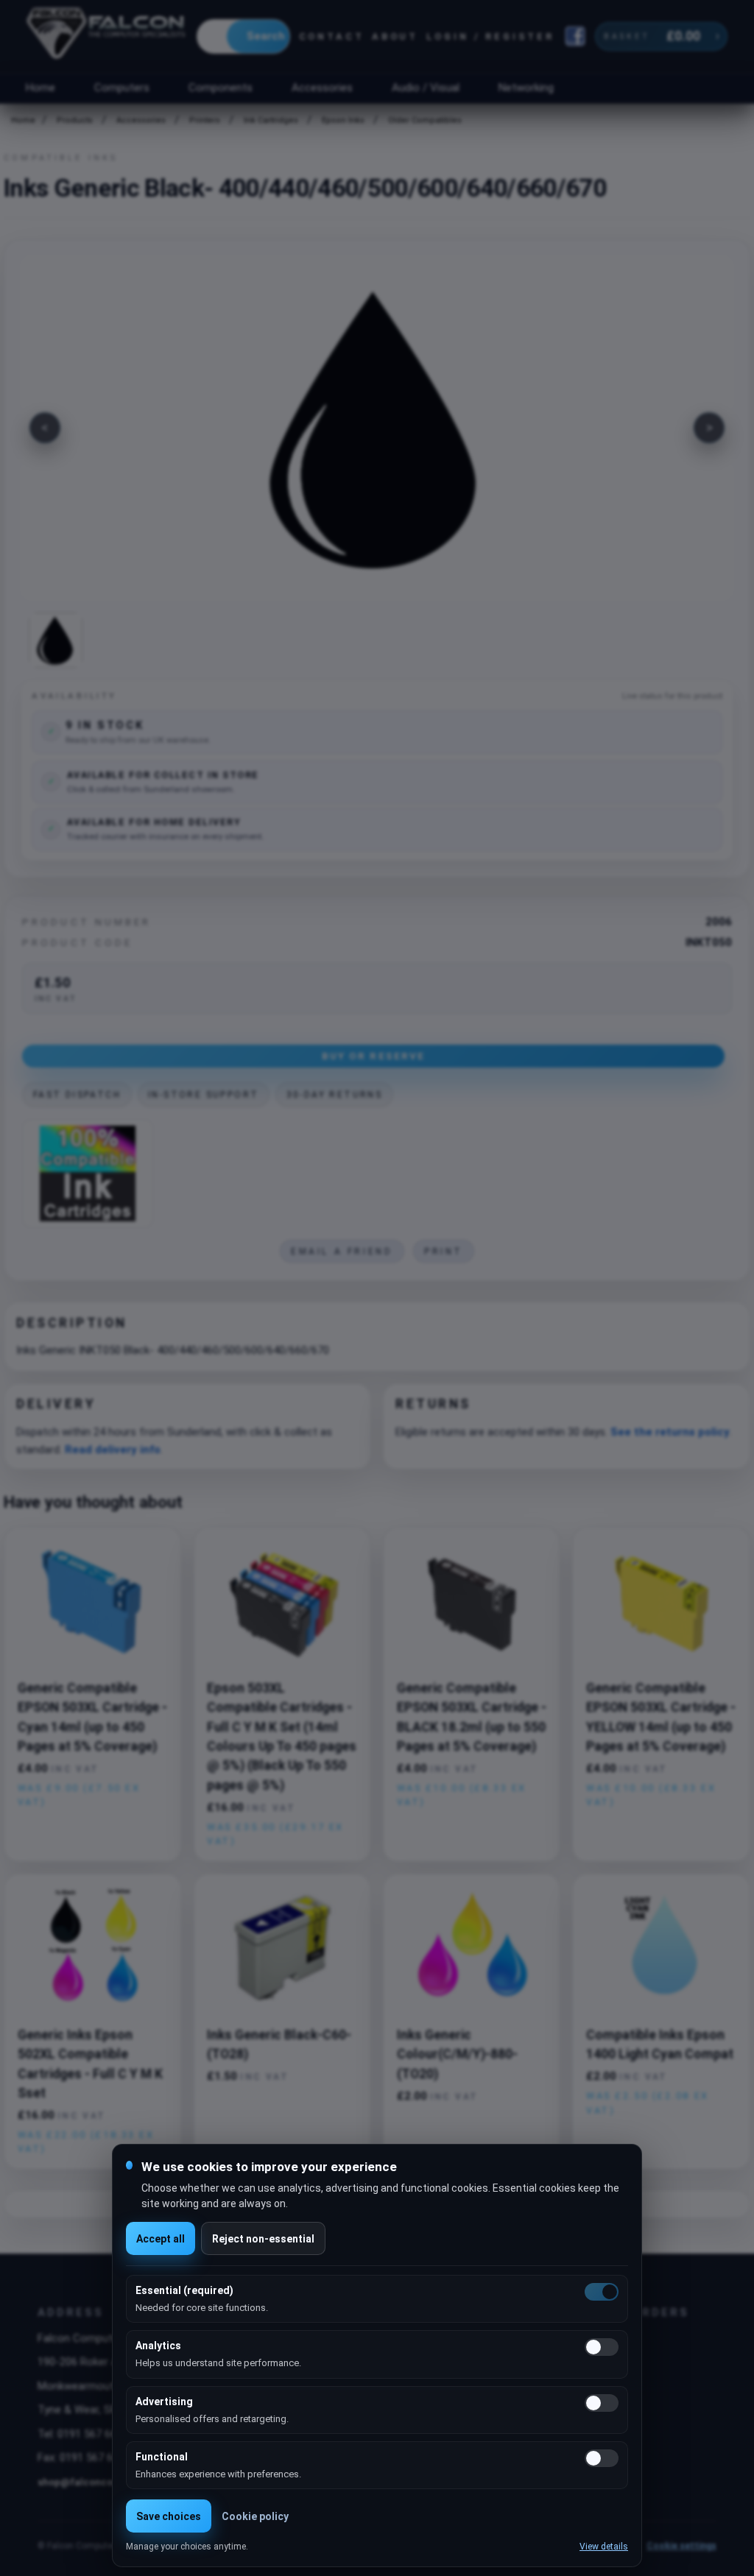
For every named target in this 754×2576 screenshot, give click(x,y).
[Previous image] (45, 428)
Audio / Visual (426, 88)
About (395, 36)
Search (266, 36)
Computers (122, 88)
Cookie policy (255, 2516)
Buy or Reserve (373, 1056)
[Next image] (709, 428)
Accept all (161, 2239)
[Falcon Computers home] (107, 36)
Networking (526, 88)
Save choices (169, 2516)
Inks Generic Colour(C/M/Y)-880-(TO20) (457, 2054)
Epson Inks (343, 120)
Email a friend (342, 1252)
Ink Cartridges (271, 120)
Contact (332, 36)
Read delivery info (113, 1450)
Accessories (322, 88)
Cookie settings (681, 2546)
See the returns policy (670, 1432)
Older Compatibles (425, 120)
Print (444, 1252)
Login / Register (490, 36)
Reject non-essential (263, 2239)
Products (75, 120)
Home (40, 88)
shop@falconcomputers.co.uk (109, 2482)
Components (221, 88)
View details (604, 2547)
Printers (205, 120)
